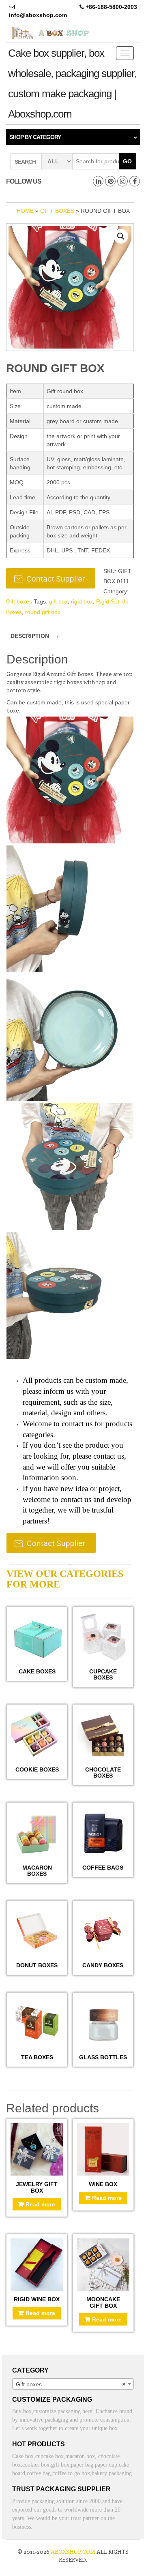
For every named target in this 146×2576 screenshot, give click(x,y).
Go (127, 161)
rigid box (82, 601)
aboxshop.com (73, 2551)
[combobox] (73, 2384)
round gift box (43, 612)
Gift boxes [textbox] (71, 2384)
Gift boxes (57, 211)
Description (30, 636)
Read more (40, 2204)
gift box (58, 601)
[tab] (33, 636)
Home (25, 211)
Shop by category (35, 137)
